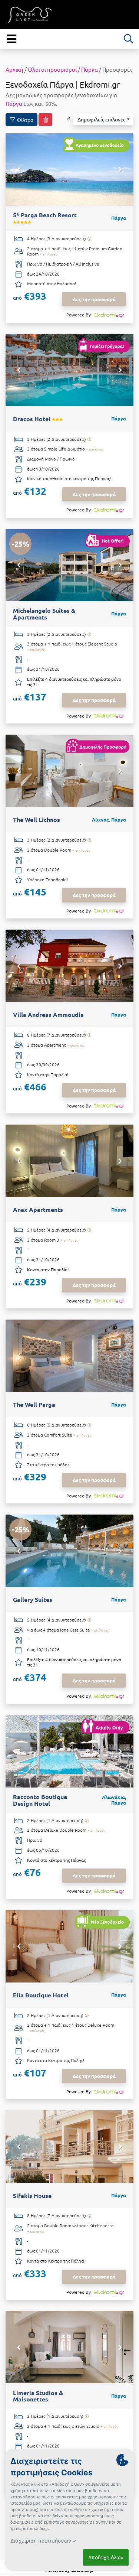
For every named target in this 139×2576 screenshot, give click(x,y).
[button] (103, 119)
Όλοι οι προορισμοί (52, 69)
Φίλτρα (24, 120)
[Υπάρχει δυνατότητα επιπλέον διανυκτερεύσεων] (89, 239)
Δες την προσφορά (94, 299)
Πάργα (90, 69)
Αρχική (14, 69)
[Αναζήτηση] (129, 39)
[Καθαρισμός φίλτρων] (45, 120)
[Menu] (11, 39)
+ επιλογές (48, 254)
